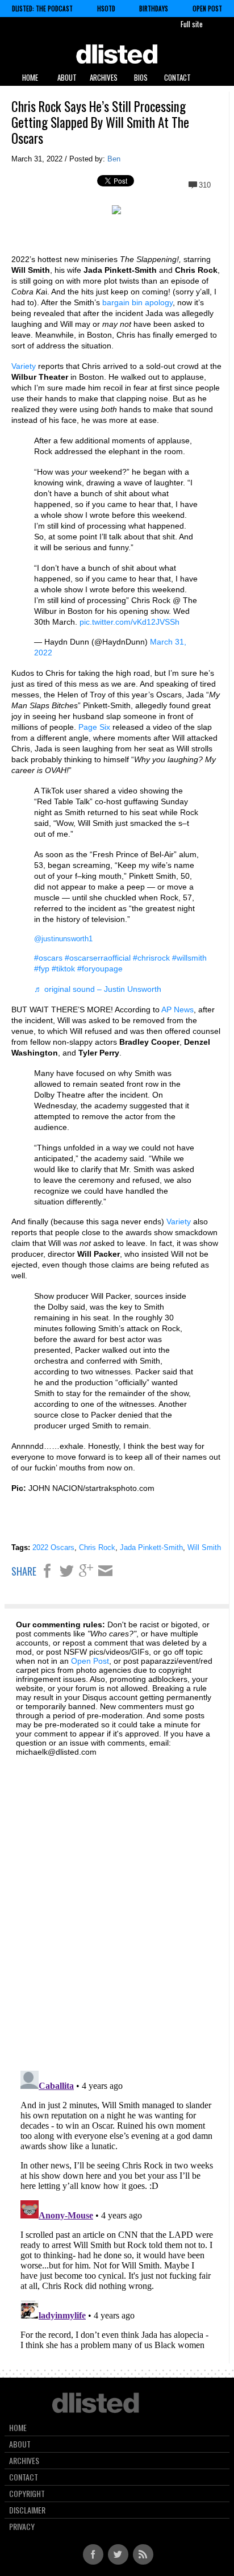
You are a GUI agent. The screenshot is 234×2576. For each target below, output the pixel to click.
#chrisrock (151, 958)
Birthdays (154, 9)
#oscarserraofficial (98, 958)
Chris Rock (97, 1547)
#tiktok (63, 969)
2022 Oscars (53, 1547)
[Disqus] (117, 1907)
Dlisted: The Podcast (42, 9)
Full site (192, 24)
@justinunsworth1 (63, 939)
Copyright (27, 2494)
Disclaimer (27, 2510)
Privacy (22, 2527)
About (67, 77)
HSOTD (106, 9)
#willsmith (189, 958)
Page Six (94, 727)
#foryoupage (100, 969)
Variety (24, 366)
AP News (177, 1009)
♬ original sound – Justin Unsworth (98, 989)
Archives (104, 77)
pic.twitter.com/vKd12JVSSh (129, 622)
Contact (177, 77)
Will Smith (204, 1547)
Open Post (207, 9)
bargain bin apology (137, 302)
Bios (141, 77)
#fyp (42, 969)
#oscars (48, 958)
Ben (114, 159)
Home (30, 77)
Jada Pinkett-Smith (151, 1547)
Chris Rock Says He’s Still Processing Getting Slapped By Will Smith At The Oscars (100, 122)
